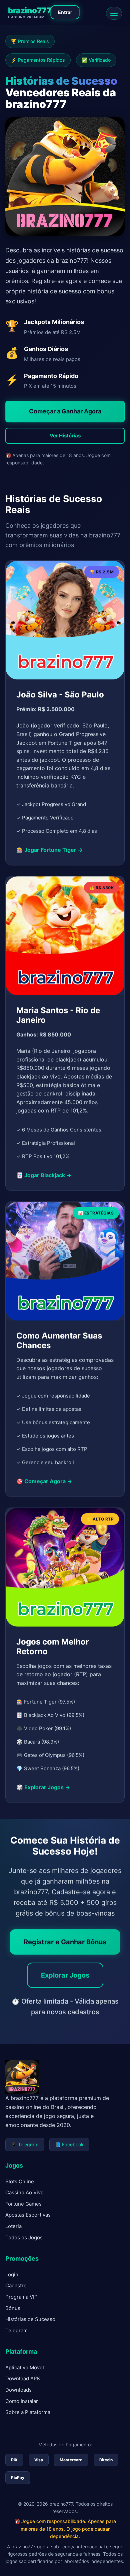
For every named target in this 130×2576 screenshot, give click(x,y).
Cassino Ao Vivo (24, 2192)
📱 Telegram (25, 2144)
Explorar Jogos (65, 1975)
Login (12, 2274)
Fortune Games (23, 2204)
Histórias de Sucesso (30, 2319)
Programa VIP (21, 2297)
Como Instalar (22, 2401)
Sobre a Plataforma (28, 2412)
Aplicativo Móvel (25, 2367)
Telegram (16, 2330)
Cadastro (16, 2285)
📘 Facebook (69, 2144)
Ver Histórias (65, 436)
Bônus (13, 2308)
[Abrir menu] (114, 13)
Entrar (65, 12)
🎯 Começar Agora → (44, 1481)
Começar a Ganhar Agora (65, 411)
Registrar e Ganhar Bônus (65, 1942)
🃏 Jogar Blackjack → (44, 1175)
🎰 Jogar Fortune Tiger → (49, 850)
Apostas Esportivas (28, 2215)
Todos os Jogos (24, 2237)
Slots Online (20, 2181)
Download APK (23, 2378)
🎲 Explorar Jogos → (43, 1787)
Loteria (13, 2226)
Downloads (18, 2390)
